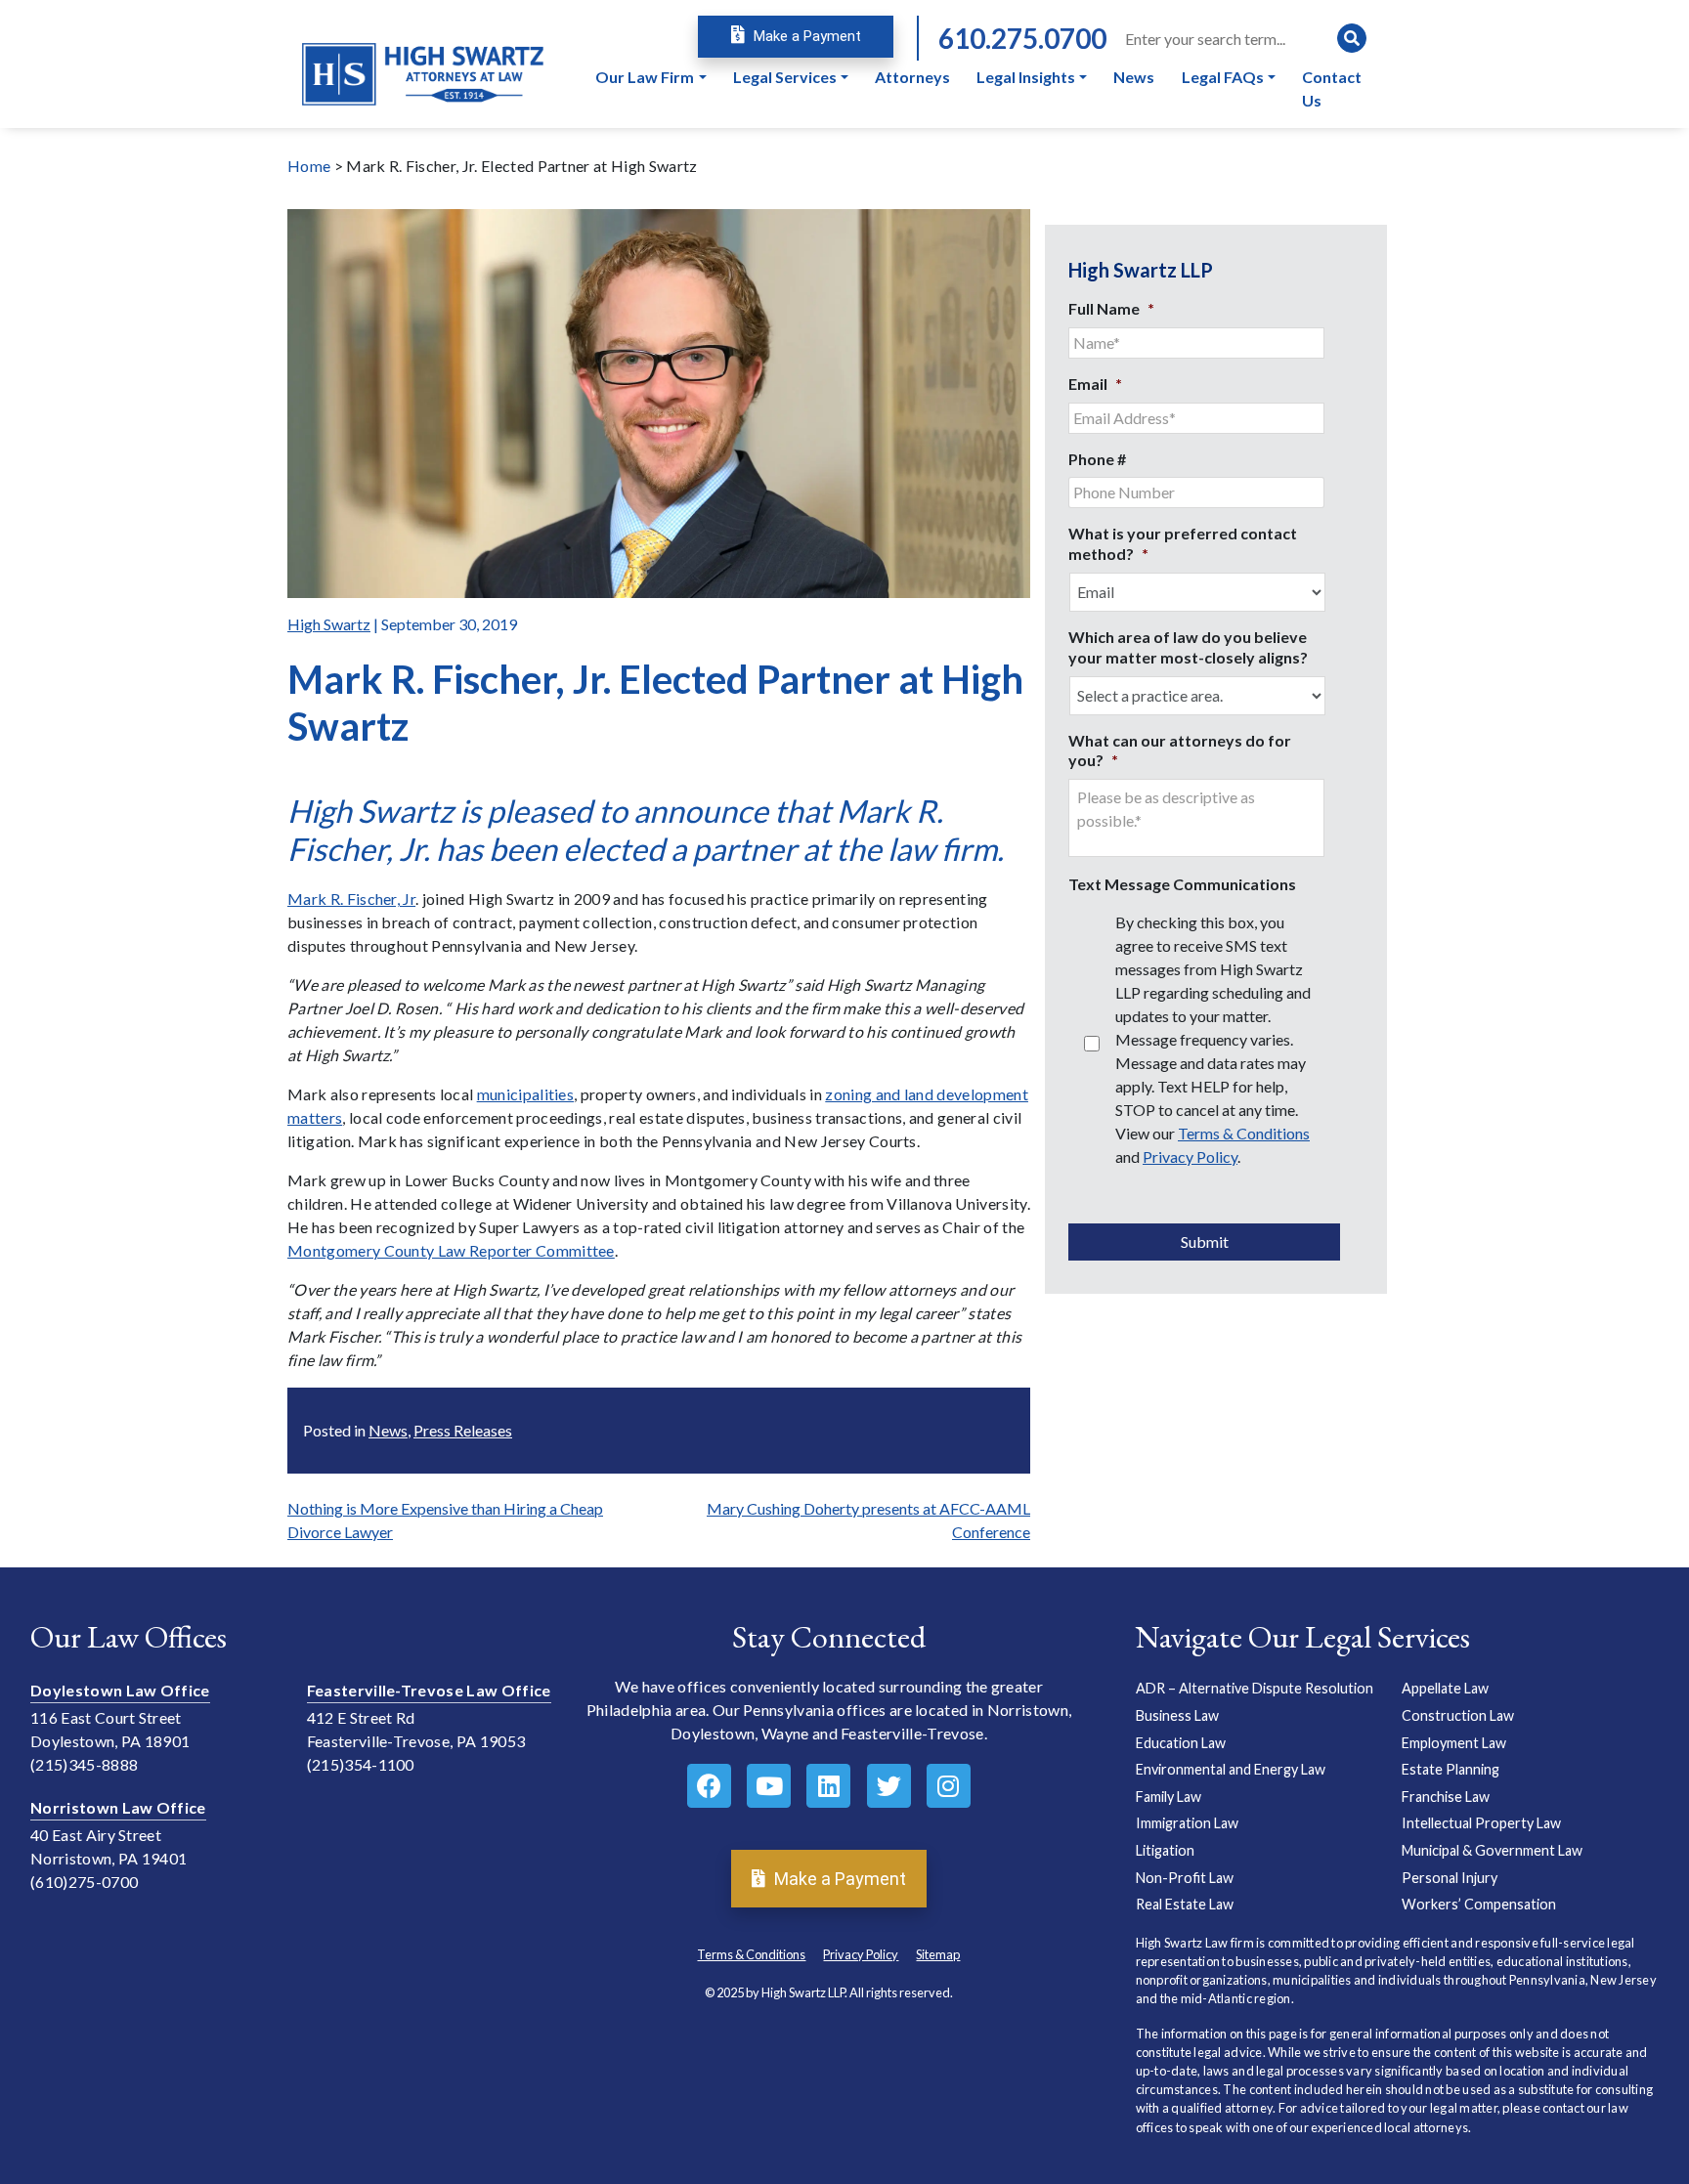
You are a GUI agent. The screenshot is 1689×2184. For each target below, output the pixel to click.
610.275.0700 (1022, 38)
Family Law (1169, 1797)
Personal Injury (1450, 1878)
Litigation (1165, 1850)
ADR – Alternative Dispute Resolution (1255, 1688)
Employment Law (1454, 1743)
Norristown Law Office (118, 1807)
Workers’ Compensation (1479, 1904)
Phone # (1097, 459)
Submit (1205, 1242)
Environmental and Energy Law (1231, 1769)
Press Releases (463, 1430)
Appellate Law (1445, 1688)
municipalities (525, 1094)
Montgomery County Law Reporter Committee (451, 1250)
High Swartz (329, 624)
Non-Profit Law (1185, 1878)
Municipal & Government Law (1492, 1850)
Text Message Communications (1182, 884)
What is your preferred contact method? (1183, 543)
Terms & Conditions (1244, 1133)
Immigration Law (1187, 1823)
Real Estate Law (1185, 1904)
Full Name (1111, 308)
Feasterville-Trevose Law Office (429, 1690)
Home (309, 166)
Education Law (1181, 1743)
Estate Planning (1451, 1769)
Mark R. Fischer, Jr (351, 899)
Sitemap (938, 1954)
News (388, 1430)
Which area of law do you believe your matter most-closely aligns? (1188, 647)
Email (1095, 384)
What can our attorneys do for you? (1180, 750)
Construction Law (1458, 1715)
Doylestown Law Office (120, 1690)
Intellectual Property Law (1481, 1823)
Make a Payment (805, 36)
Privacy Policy (1190, 1156)
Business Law (1177, 1715)
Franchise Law (1446, 1797)
